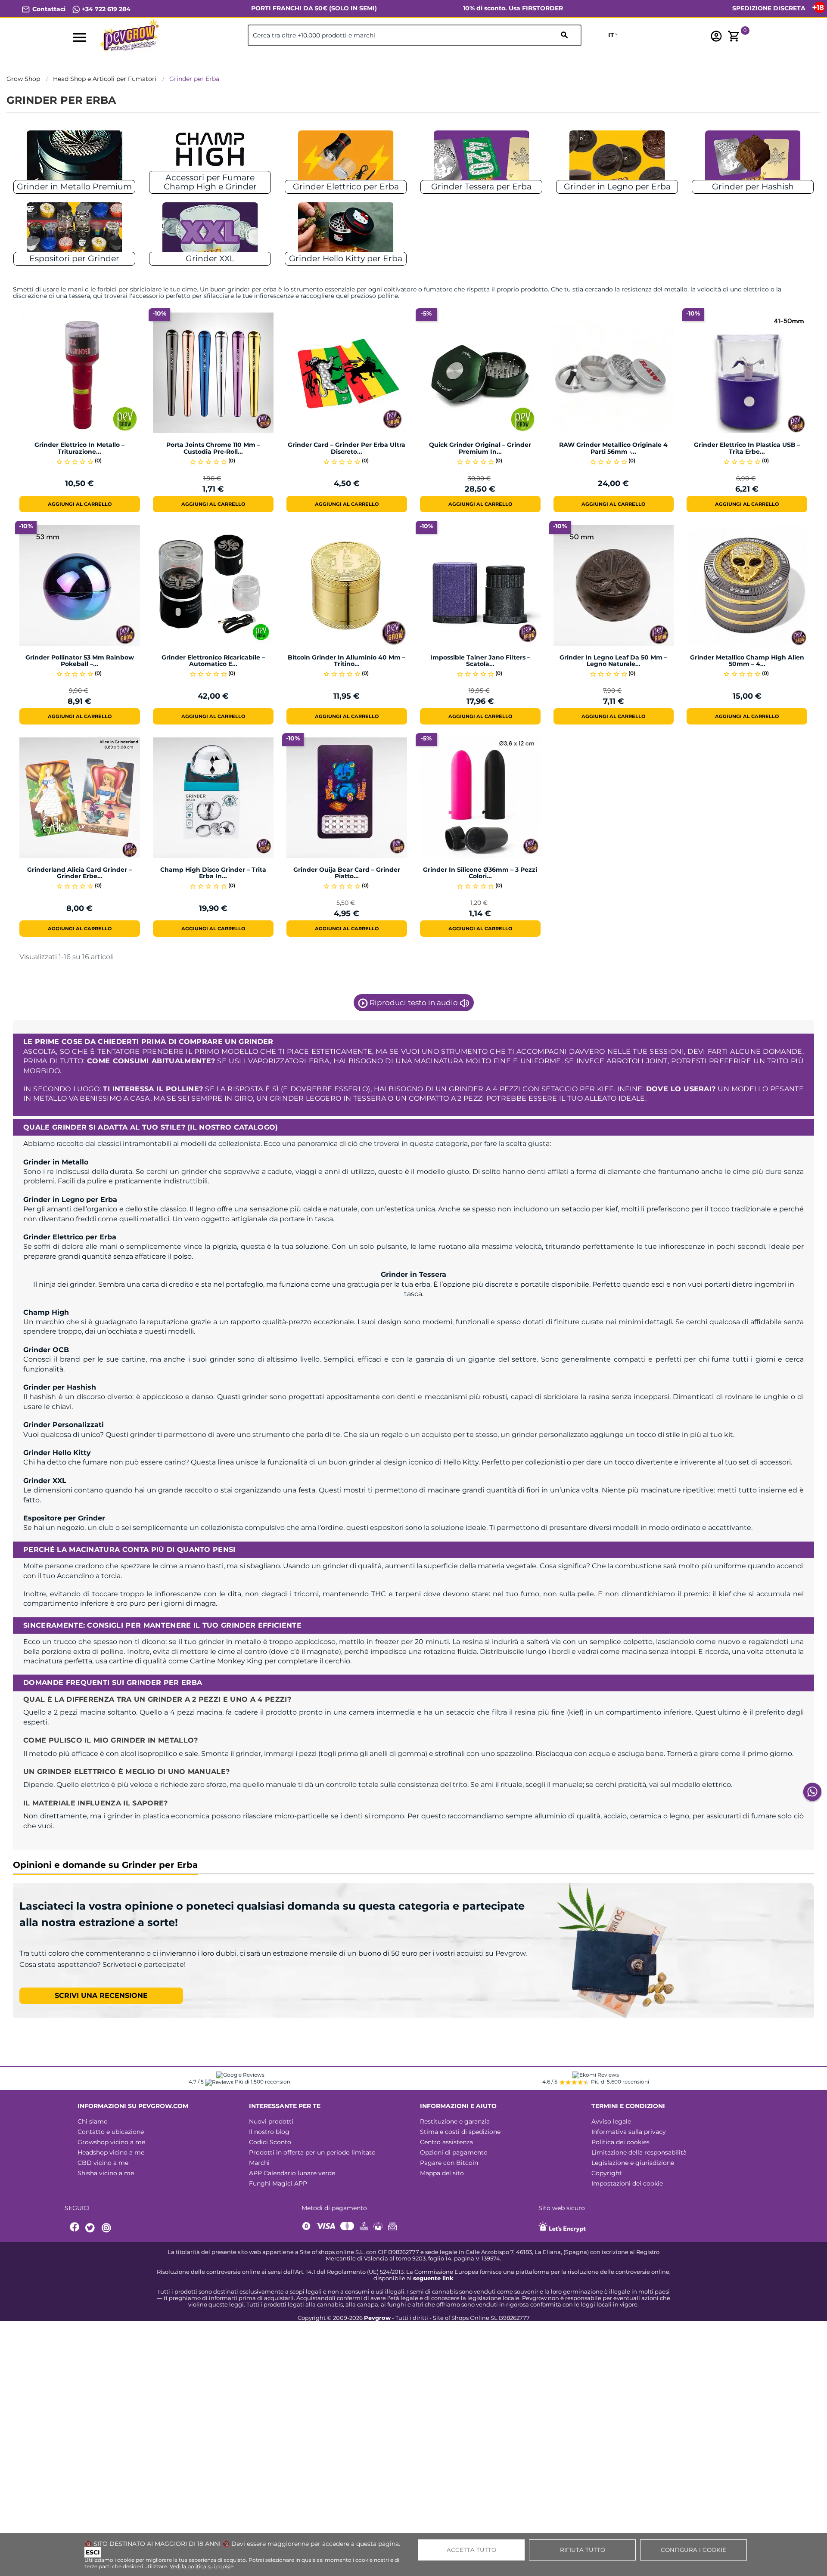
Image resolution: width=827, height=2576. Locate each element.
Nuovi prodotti (271, 2121)
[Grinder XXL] (210, 231)
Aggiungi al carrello (80, 504)
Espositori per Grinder (74, 259)
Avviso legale (611, 2121)
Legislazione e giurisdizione (633, 2163)
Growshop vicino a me (111, 2142)
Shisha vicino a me (106, 2173)
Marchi (259, 2163)
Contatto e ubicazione (111, 2132)
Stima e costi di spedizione (460, 2132)
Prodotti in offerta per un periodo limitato (312, 2152)
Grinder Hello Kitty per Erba (346, 259)
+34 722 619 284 (105, 9)
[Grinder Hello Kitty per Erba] (346, 231)
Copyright (607, 2173)
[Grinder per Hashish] (753, 159)
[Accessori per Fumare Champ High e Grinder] (210, 159)
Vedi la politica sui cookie (202, 2566)
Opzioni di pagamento (454, 2152)
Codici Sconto (270, 2142)
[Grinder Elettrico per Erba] (346, 159)
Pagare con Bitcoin (449, 2163)
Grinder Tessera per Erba (481, 187)
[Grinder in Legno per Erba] (617, 159)
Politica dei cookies (620, 2142)
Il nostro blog (269, 2132)
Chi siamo (93, 2121)
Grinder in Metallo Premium (74, 187)
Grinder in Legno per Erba (617, 187)
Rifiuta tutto (583, 2550)
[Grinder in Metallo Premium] (75, 159)
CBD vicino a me (103, 2163)
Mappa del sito (442, 2173)
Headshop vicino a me (111, 2152)
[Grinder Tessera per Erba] (482, 159)
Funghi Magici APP (278, 2183)
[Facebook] (75, 2228)
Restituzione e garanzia (455, 2121)
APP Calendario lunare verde (292, 2173)
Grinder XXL (210, 259)
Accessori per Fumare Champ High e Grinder (210, 182)
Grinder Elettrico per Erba (346, 187)
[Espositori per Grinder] (75, 231)
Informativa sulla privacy (629, 2132)
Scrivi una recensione (101, 1995)
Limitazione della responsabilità (639, 2152)
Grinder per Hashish (753, 187)
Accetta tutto (471, 2550)
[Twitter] (91, 2228)
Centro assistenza (446, 2142)
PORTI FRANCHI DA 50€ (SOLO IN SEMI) (314, 8)
